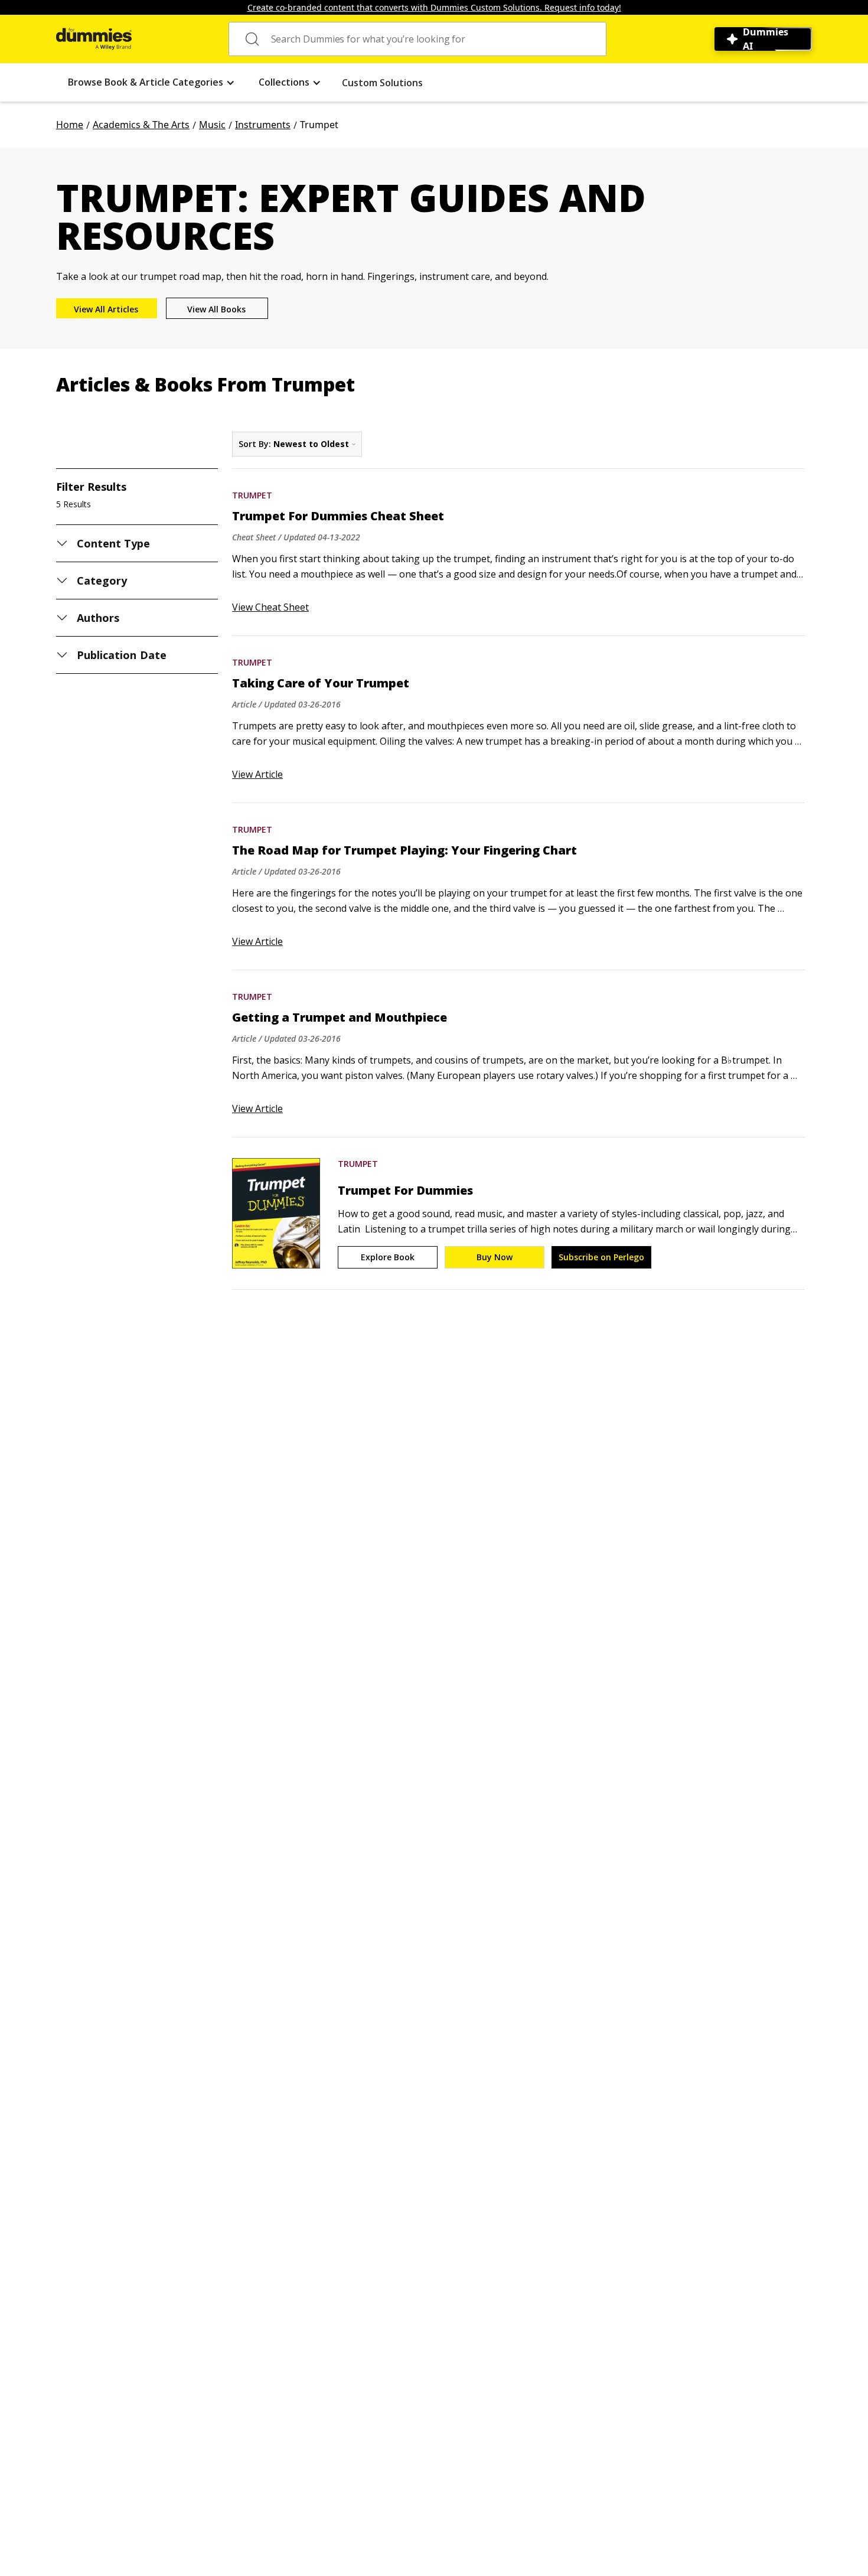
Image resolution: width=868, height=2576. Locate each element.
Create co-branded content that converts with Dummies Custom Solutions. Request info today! (434, 7)
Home (70, 125)
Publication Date (122, 655)
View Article (257, 774)
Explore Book (388, 1257)
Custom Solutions (382, 83)
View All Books (216, 309)
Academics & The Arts (141, 125)
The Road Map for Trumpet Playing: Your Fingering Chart (404, 850)
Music (212, 125)
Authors (98, 618)
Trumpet (252, 495)
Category (102, 581)
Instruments (263, 125)
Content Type (114, 543)
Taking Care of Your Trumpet (321, 683)
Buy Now (495, 1257)
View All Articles (106, 309)
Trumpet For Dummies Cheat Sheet (338, 516)
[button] (151, 82)
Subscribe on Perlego (601, 1257)
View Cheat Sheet (270, 607)
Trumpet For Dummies (405, 1191)
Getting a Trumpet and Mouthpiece (340, 1018)
